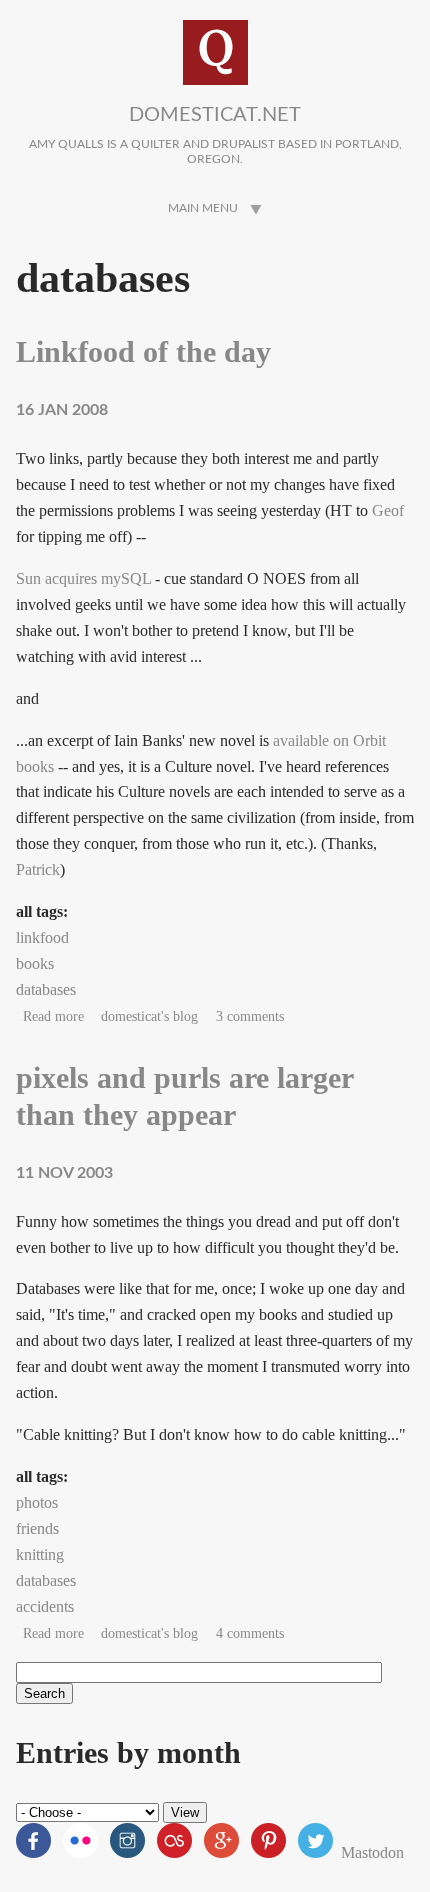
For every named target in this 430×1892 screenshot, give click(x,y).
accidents (45, 1606)
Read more (53, 1016)
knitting (40, 1554)
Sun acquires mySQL (83, 578)
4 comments (250, 1633)
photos (37, 1502)
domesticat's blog (149, 1016)
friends (37, 1528)
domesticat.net (215, 115)
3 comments (250, 1016)
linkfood (42, 937)
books (35, 963)
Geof (388, 510)
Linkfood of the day (143, 352)
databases (46, 989)
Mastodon (372, 1852)
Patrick (38, 869)
